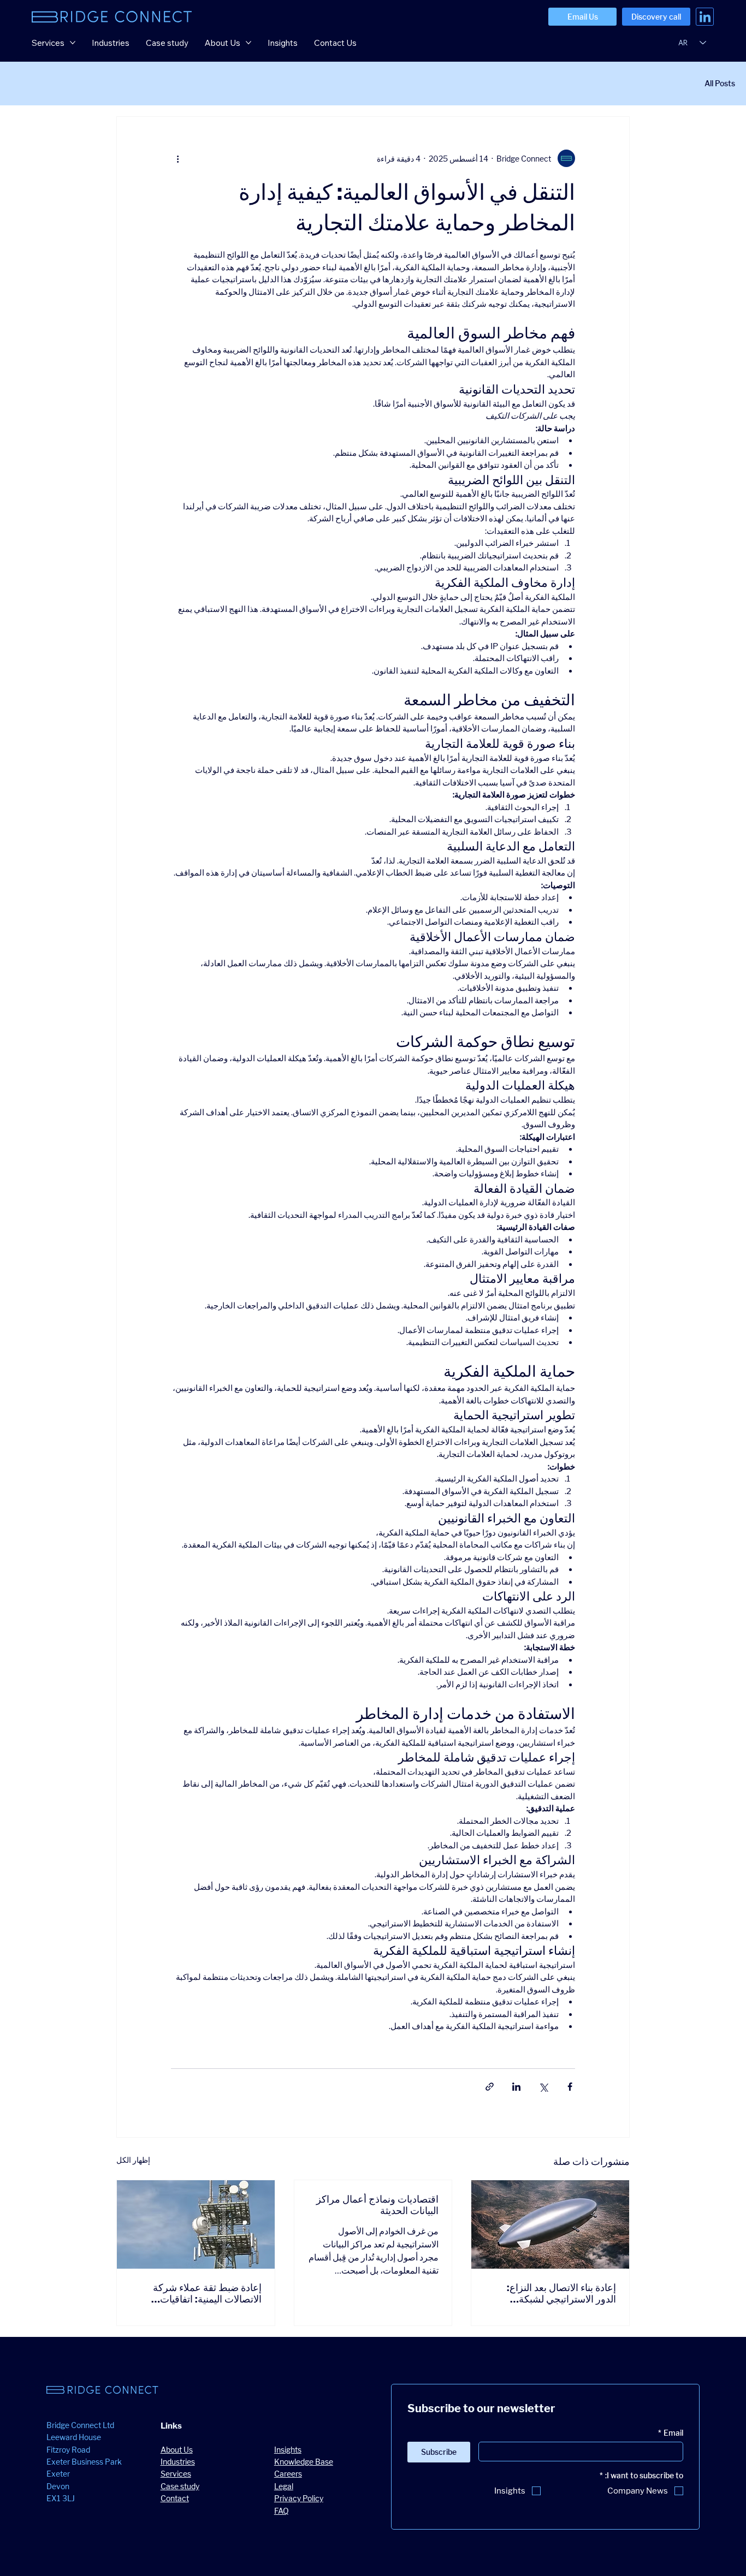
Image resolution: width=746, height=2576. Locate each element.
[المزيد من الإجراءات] (177, 158)
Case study (180, 2486)
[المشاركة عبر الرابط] (490, 2087)
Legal (284, 2486)
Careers (288, 2474)
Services (176, 2474)
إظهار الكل (133, 2160)
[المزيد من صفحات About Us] (248, 43)
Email (671, 2433)
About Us (177, 2450)
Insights (288, 2450)
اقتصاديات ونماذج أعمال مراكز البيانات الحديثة (377, 2205)
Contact (175, 2498)
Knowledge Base (304, 2462)
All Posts (720, 83)
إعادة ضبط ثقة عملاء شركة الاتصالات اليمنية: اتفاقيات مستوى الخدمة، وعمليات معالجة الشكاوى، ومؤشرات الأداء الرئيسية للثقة (197, 2293)
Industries (178, 2462)
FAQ (282, 2511)
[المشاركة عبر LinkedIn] (516, 2087)
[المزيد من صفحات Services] (73, 43)
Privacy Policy (299, 2498)
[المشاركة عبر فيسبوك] (570, 2087)
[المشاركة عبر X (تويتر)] (543, 2087)
